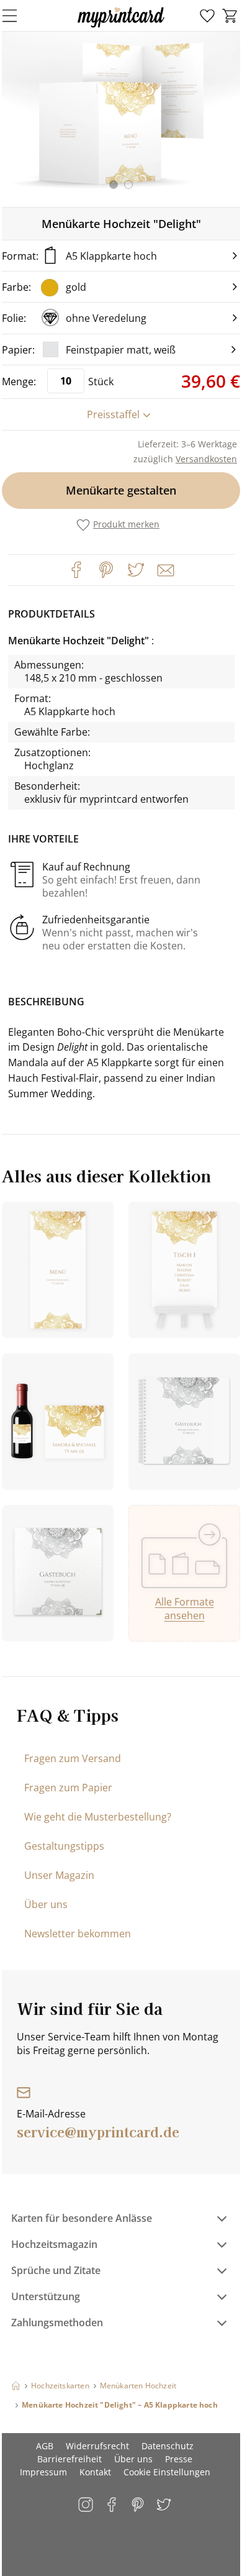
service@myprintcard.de (98, 2131)
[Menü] (17, 16)
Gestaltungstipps (64, 1846)
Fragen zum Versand (73, 1758)
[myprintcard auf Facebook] (113, 2505)
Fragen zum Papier (68, 1788)
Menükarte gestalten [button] (121, 490)
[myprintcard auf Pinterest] (139, 2505)
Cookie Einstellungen (167, 2472)
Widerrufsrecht (97, 2446)
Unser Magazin (59, 1875)
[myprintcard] (121, 27)
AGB (45, 2446)
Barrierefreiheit (69, 2459)
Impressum (43, 2472)
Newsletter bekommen (78, 1934)
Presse (179, 2459)
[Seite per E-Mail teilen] (164, 569)
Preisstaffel (113, 414)
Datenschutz (168, 2446)
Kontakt (95, 2472)
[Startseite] (16, 2386)
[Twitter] (136, 570)
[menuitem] (207, 16)
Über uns (46, 1904)
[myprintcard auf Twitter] (165, 2505)
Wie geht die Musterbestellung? (98, 1817)
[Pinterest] (106, 570)
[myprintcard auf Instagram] (87, 2505)
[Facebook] (76, 570)
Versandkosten (206, 459)
